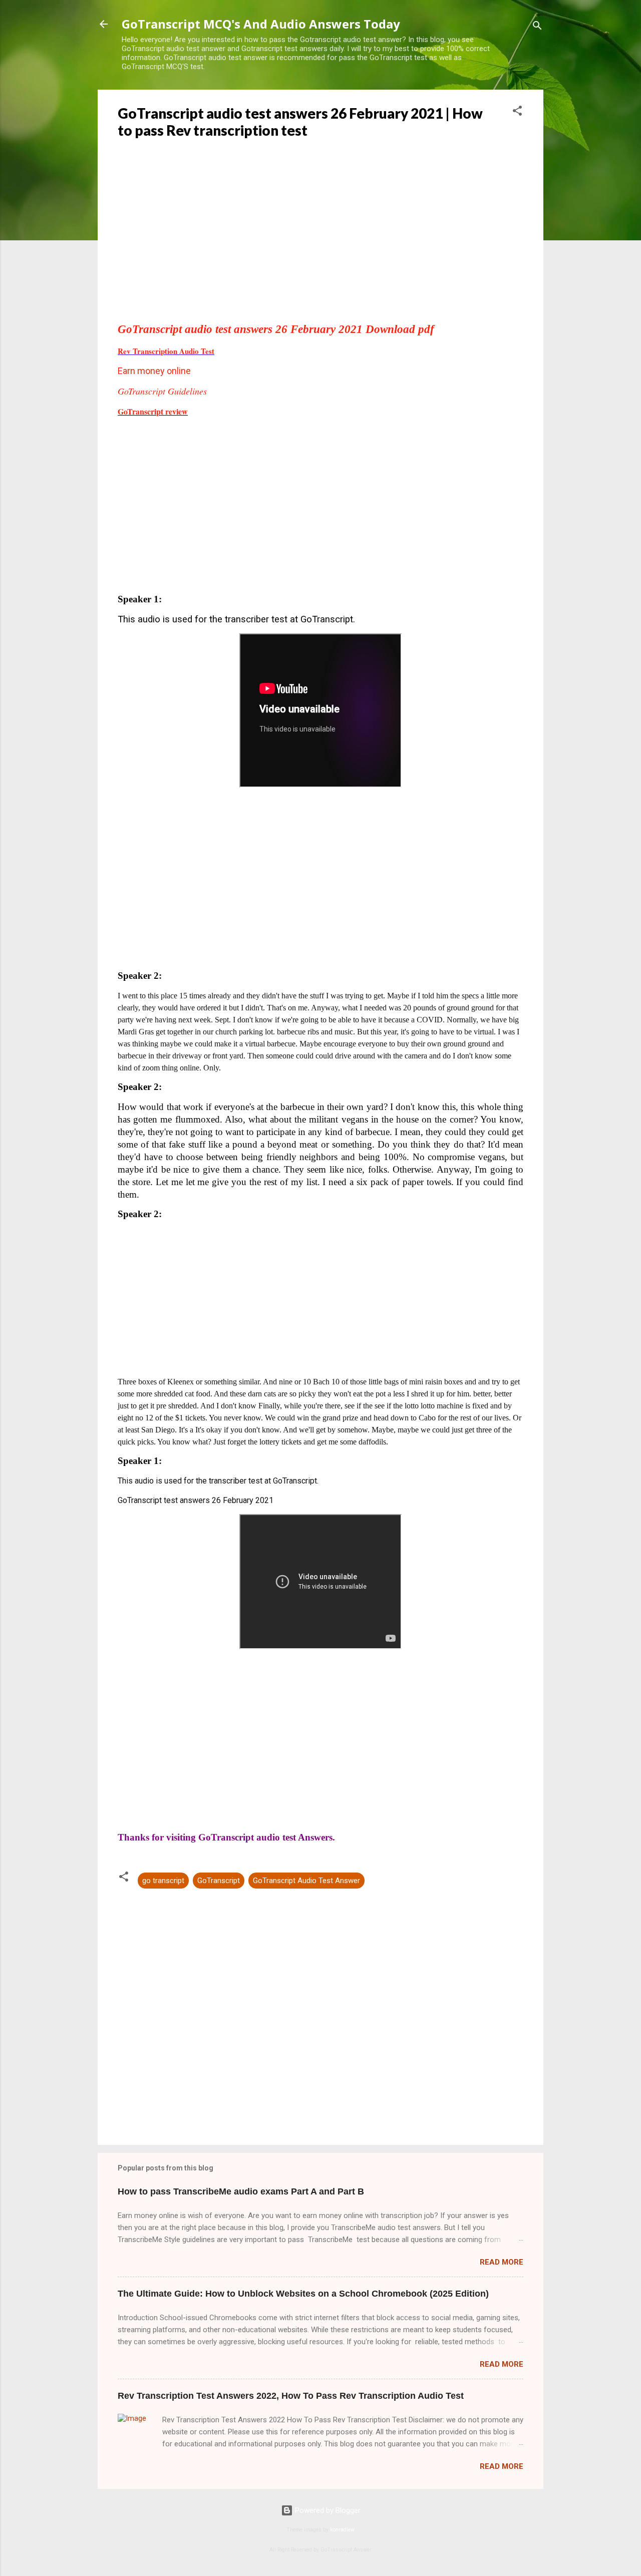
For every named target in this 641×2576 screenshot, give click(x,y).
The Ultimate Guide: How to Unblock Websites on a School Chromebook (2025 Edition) (303, 2294)
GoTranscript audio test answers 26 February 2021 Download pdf (276, 329)
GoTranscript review (153, 411)
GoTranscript (219, 1881)
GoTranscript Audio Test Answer (306, 1881)
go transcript (163, 1881)
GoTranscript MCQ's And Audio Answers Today (261, 24)
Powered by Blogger (327, 2510)
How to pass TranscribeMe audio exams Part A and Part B (241, 2191)
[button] (517, 112)
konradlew (342, 2530)
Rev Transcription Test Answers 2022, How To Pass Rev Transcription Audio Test (291, 2396)
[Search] (537, 27)
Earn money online (154, 371)
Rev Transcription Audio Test (166, 351)
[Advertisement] (320, 244)
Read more (502, 2262)
